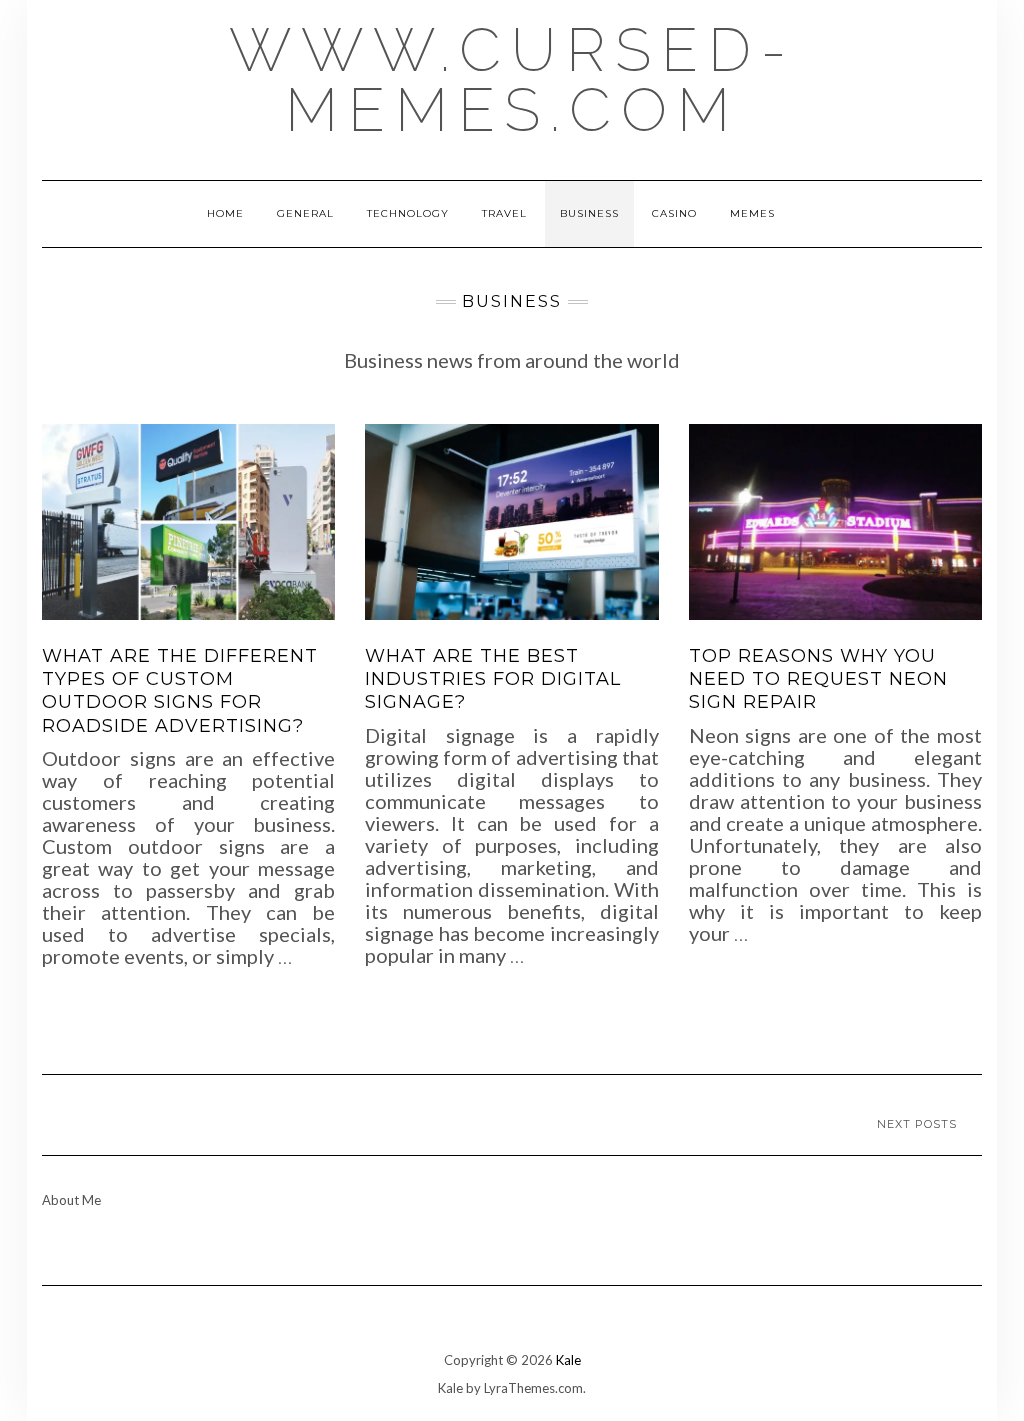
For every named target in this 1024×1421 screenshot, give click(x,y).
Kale (568, 1360)
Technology (408, 213)
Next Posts (917, 1124)
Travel (504, 213)
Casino (674, 213)
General (305, 213)
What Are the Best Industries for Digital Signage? (493, 679)
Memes (752, 213)
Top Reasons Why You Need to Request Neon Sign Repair (818, 679)
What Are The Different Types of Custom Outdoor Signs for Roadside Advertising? (180, 691)
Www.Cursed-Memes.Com (512, 80)
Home (225, 213)
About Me (71, 1200)
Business (589, 213)
